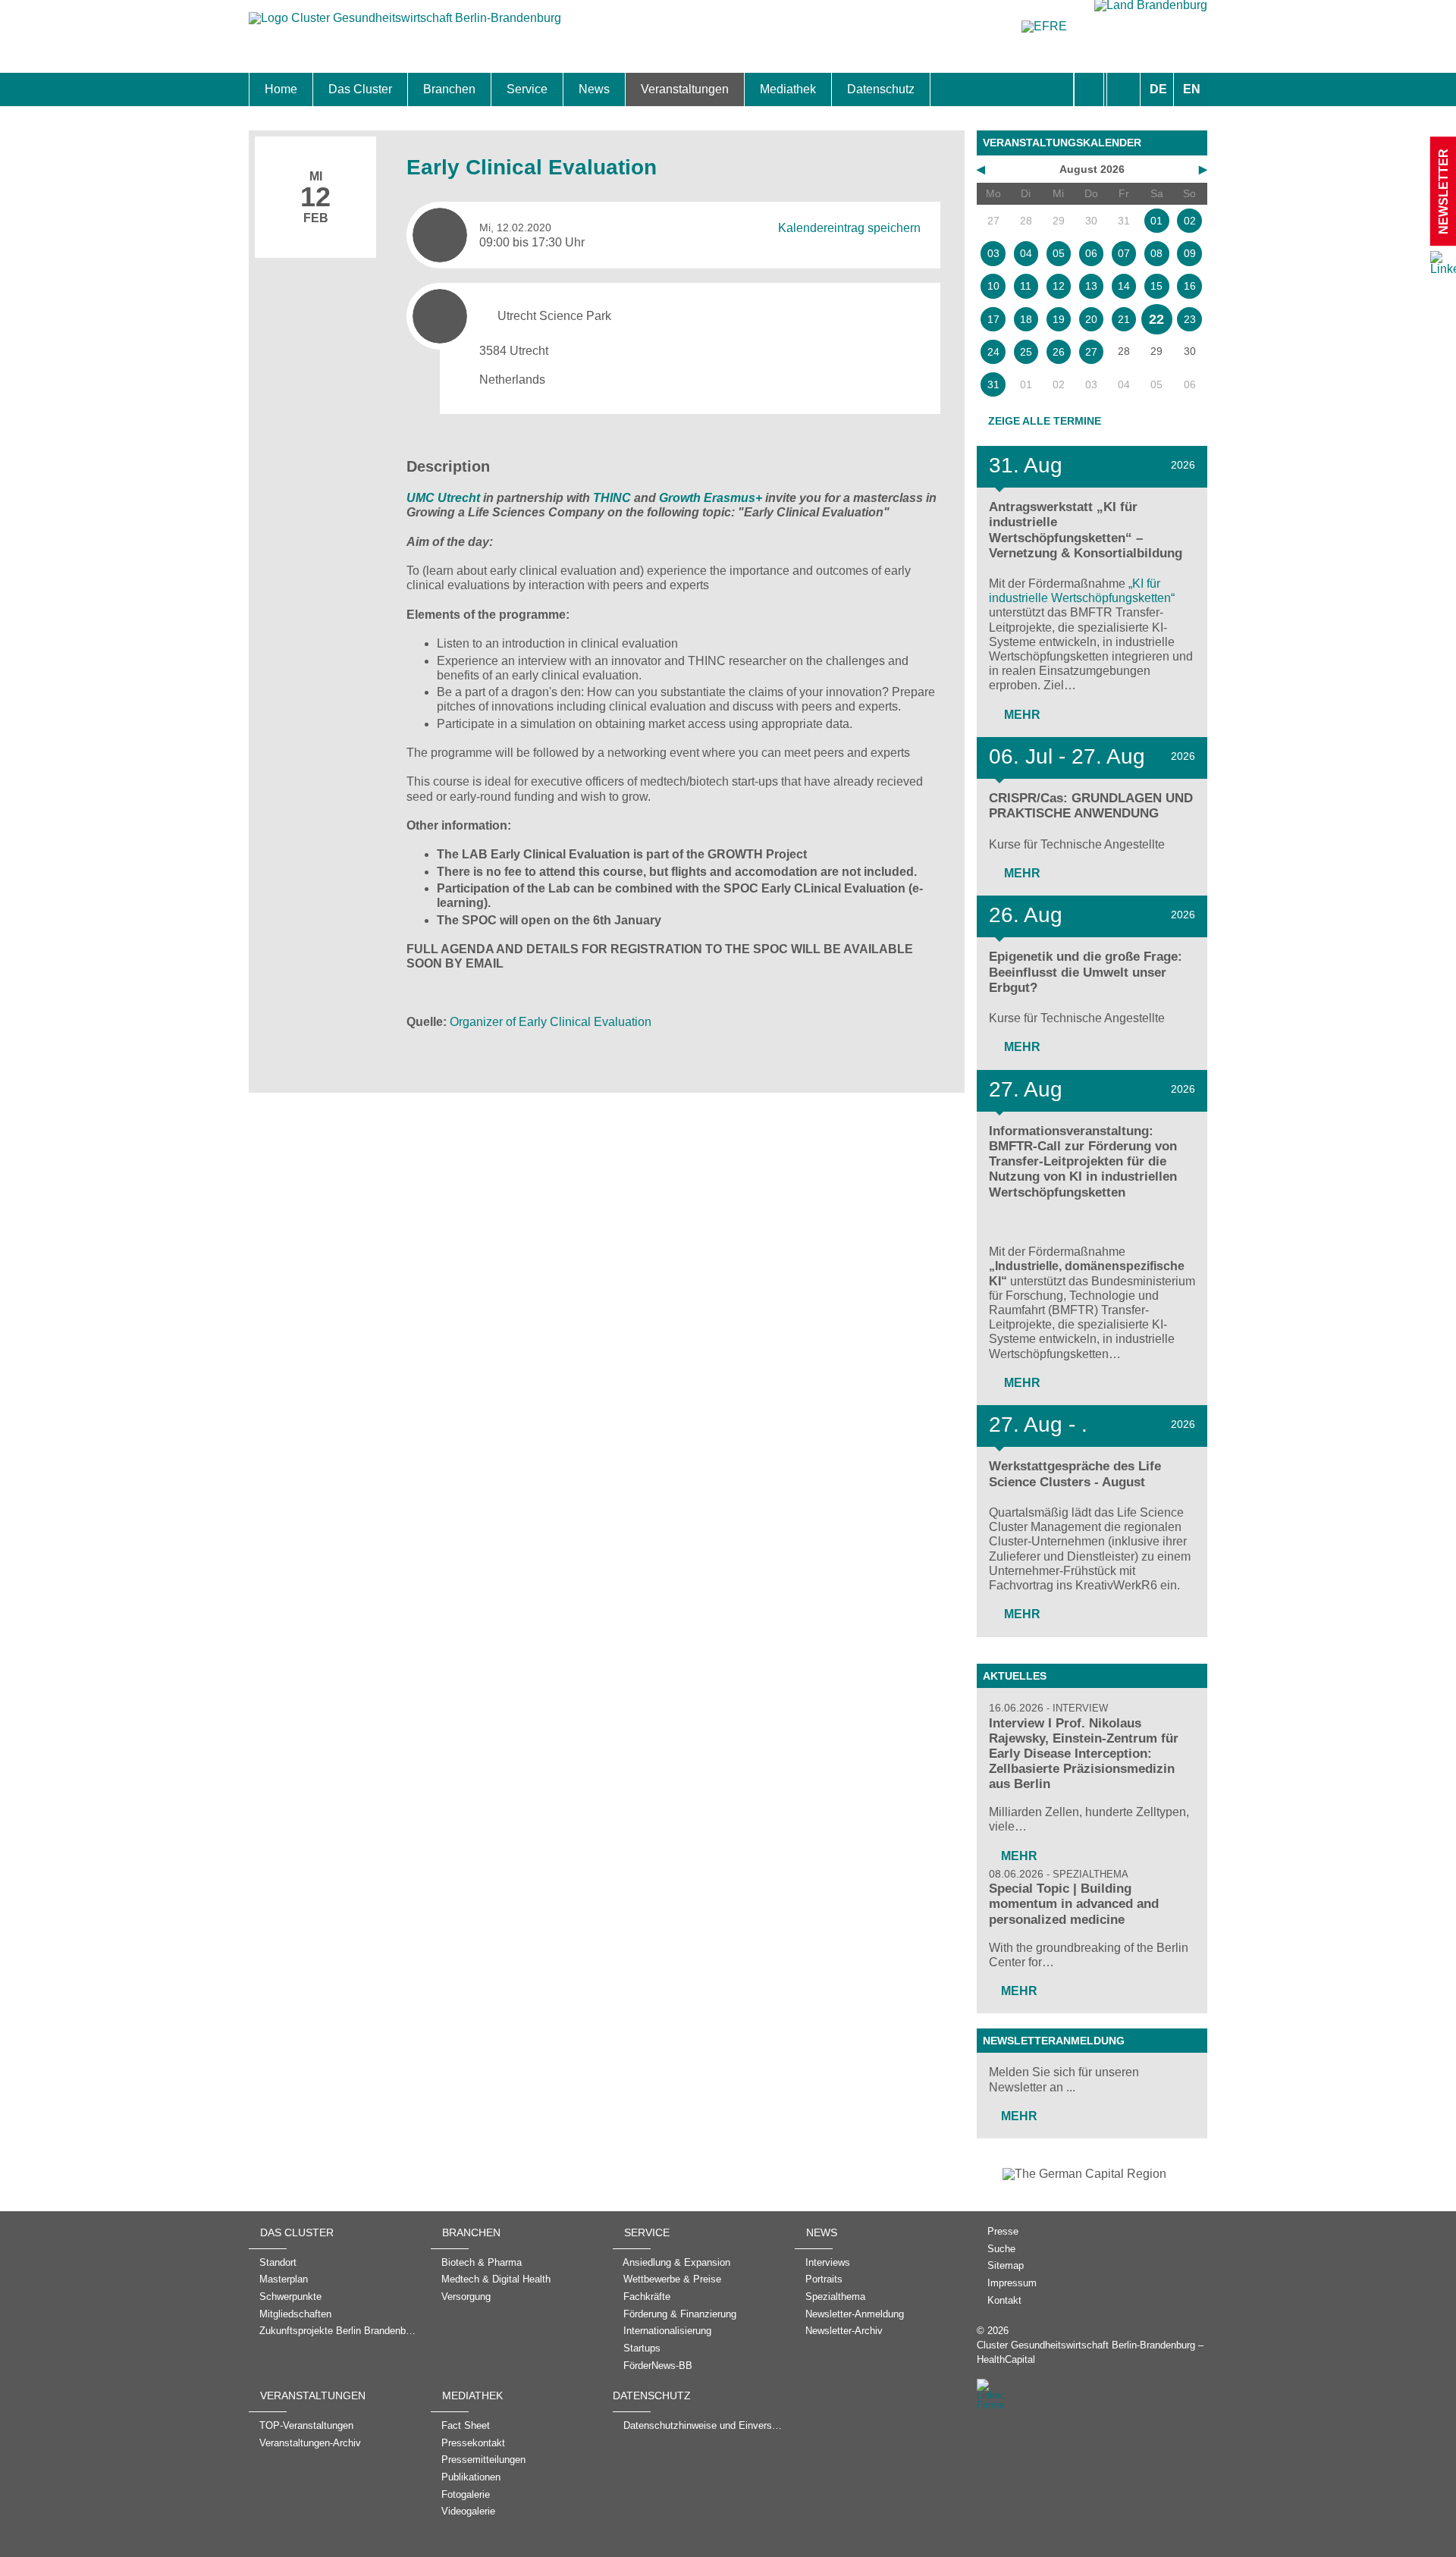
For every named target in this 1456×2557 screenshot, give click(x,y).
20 (1091, 319)
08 (1156, 253)
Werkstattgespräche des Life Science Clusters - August (1075, 1474)
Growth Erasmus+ (711, 498)
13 (1091, 286)
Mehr (1021, 715)
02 (1190, 221)
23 (1190, 319)
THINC (612, 498)
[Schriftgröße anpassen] (1123, 89)
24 (993, 352)
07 (1124, 253)
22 (1156, 319)
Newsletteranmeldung (1054, 2041)
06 (1091, 253)
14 (1124, 286)
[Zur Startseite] (405, 25)
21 (1124, 319)
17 (993, 319)
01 (1156, 221)
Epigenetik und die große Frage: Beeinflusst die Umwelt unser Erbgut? (1086, 972)
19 (1059, 319)
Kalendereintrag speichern (849, 227)
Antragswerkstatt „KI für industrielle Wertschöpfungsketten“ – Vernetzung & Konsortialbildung (1086, 530)
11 (1026, 286)
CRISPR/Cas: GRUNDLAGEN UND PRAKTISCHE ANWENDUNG (1091, 806)
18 (1026, 319)
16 (1190, 286)
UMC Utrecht (443, 498)
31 (993, 384)
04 (1026, 253)
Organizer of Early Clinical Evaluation (551, 1022)
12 (1059, 286)
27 (1091, 352)
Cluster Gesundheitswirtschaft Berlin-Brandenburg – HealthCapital (1090, 2352)
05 (1059, 253)
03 (993, 253)
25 (1026, 352)
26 (1059, 352)
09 (1190, 253)
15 (1156, 286)
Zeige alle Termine (1045, 421)
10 (993, 286)
